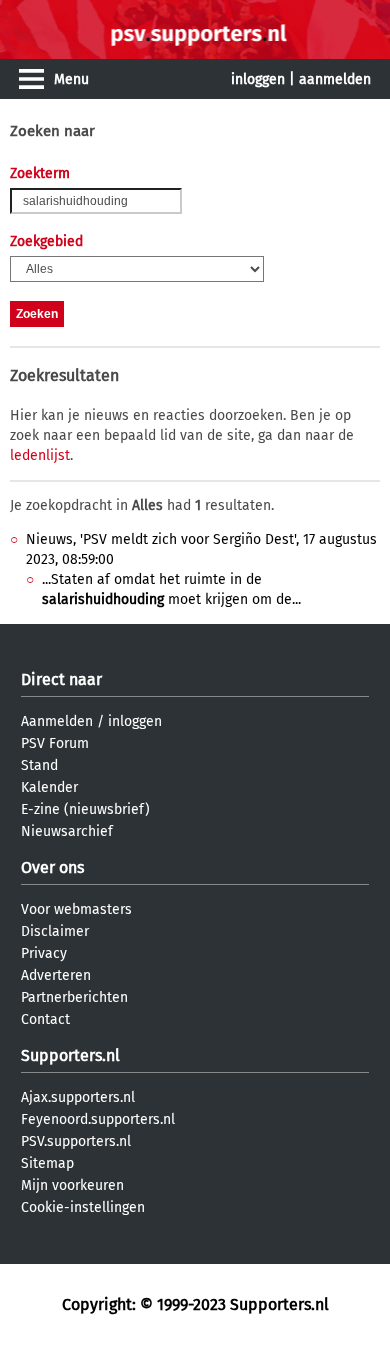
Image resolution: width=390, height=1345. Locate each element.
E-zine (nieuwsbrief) (85, 809)
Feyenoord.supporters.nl (98, 1119)
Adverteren (56, 975)
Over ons (52, 867)
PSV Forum (55, 743)
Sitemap (47, 1163)
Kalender (49, 787)
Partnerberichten (74, 997)
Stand (39, 765)
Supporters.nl (70, 1055)
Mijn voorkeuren (72, 1185)
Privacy (44, 953)
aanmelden (335, 79)
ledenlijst (40, 455)
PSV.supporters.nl (76, 1141)
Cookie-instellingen (83, 1207)
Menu (71, 79)
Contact (45, 1019)
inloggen (258, 79)
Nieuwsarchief (67, 831)
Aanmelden (57, 721)
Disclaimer (55, 931)
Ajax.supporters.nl (78, 1097)
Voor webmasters (76, 909)
